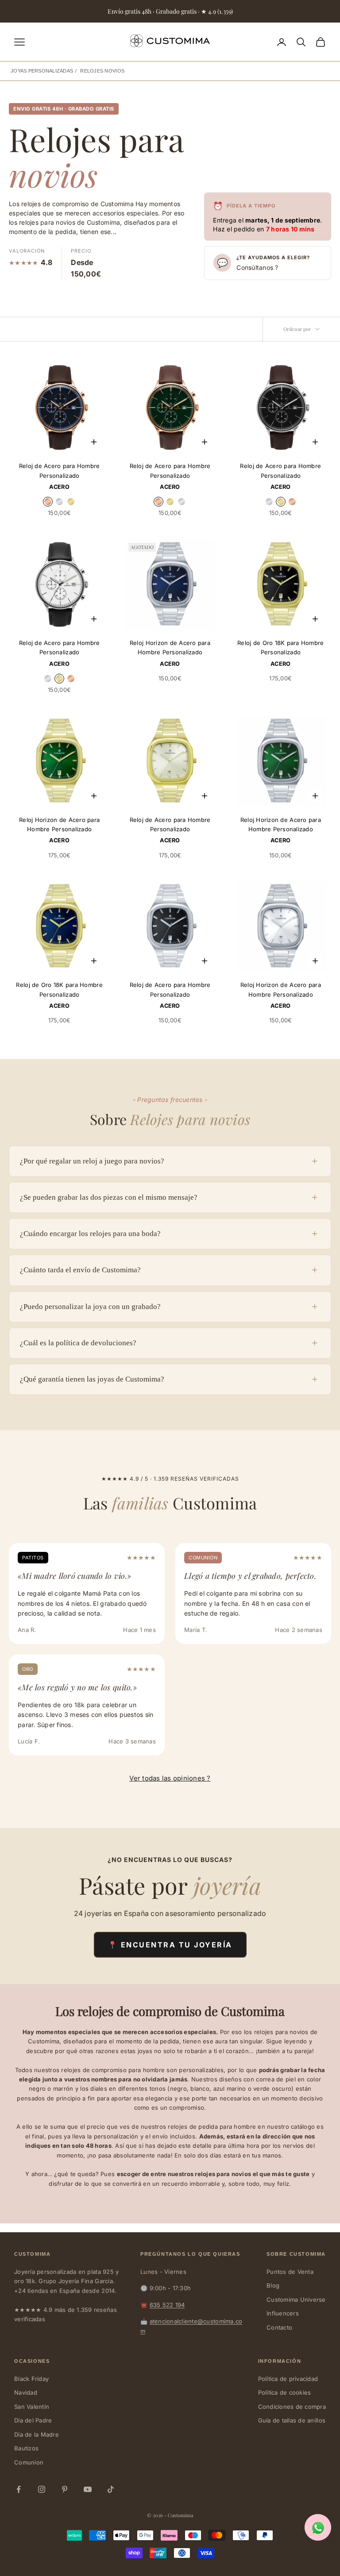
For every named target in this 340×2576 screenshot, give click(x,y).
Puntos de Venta (290, 2272)
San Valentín (32, 2407)
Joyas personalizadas (42, 71)
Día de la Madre (37, 2434)
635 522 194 (167, 2305)
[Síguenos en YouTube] (88, 2489)
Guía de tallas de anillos (292, 2420)
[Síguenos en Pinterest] (65, 2489)
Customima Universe (296, 2300)
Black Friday (31, 2379)
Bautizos (26, 2448)
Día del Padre (33, 2420)
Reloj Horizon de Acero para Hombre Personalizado (170, 647)
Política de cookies (285, 2392)
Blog (273, 2285)
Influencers (283, 2313)
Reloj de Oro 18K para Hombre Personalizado (280, 647)
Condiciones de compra (292, 2407)
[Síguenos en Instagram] (42, 2489)
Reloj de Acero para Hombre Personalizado (60, 470)
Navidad (26, 2392)
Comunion (29, 2462)
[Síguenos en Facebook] (19, 2489)
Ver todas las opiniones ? (170, 1778)
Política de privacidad (288, 2379)
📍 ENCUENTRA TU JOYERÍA (170, 1945)
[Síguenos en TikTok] (111, 2489)
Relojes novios (102, 71)
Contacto (279, 2327)
